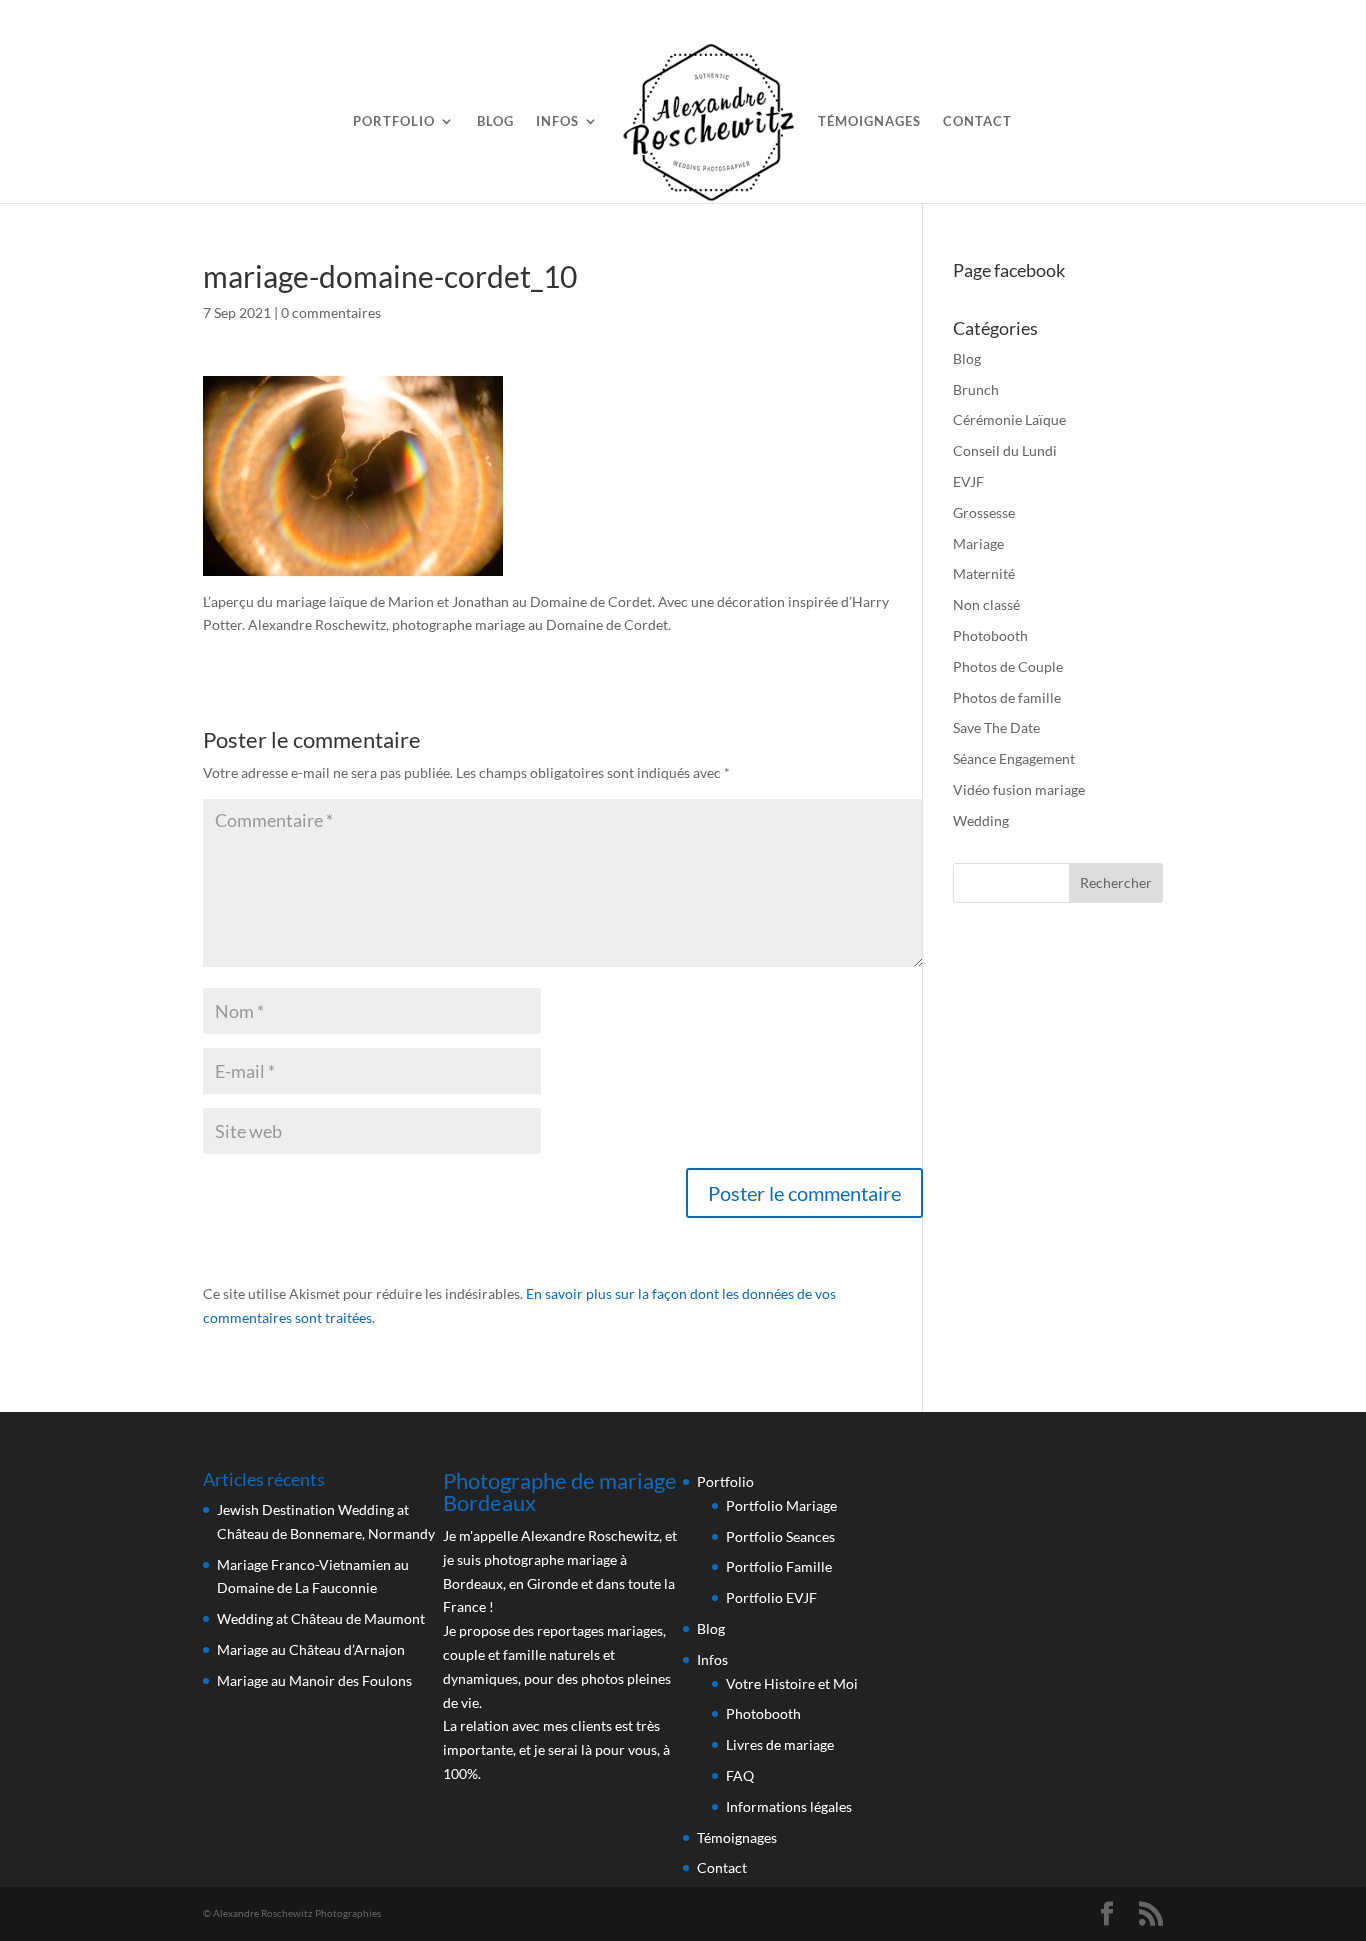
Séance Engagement (1014, 758)
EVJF (968, 481)
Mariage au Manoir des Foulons (314, 1680)
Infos (557, 121)
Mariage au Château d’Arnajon (311, 1649)
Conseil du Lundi (1005, 450)
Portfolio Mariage (781, 1505)
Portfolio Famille (779, 1566)
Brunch (976, 389)
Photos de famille (1007, 697)
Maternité (984, 573)
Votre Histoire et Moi (792, 1683)
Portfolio (394, 121)
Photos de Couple (1008, 666)
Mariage (978, 543)
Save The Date (996, 727)
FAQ (740, 1775)
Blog (495, 121)
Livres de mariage (780, 1744)
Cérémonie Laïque (1009, 419)
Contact (977, 121)
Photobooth (990, 635)
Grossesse (984, 512)
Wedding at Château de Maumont (321, 1618)
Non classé (986, 604)
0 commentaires (331, 312)
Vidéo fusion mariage (1019, 789)
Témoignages (869, 121)
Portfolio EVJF (771, 1597)
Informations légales (789, 1806)
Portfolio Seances (780, 1536)
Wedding (981, 820)
